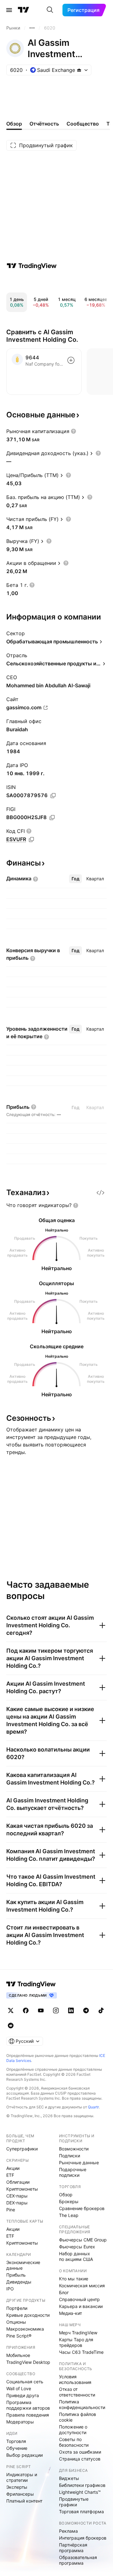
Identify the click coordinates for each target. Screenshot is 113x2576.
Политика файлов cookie (78, 2417)
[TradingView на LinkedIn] (71, 2010)
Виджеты (69, 2478)
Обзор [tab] (14, 124)
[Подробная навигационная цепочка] (32, 28)
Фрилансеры (20, 2494)
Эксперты (17, 2487)
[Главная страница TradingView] (24, 10)
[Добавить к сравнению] (71, 360)
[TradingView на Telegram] (86, 2010)
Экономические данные (23, 2265)
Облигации (18, 2182)
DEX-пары (17, 2203)
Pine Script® (19, 2336)
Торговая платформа (81, 2512)
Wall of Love (19, 2388)
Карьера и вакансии (81, 2306)
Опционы (16, 2322)
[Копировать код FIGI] (52, 818)
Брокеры (69, 2201)
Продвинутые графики (74, 2502)
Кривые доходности (28, 2315)
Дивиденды (19, 2282)
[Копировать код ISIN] (53, 796)
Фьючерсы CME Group (83, 2240)
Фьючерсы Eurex (77, 2247)
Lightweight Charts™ (80, 2492)
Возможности (74, 2149)
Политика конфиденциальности (82, 2404)
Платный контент (24, 2501)
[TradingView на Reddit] (11, 2026)
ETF (10, 2175)
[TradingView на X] (11, 2010)
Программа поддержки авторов (28, 2405)
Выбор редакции (24, 2455)
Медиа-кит (70, 2313)
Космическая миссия (82, 2286)
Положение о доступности (73, 2430)
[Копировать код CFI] (31, 840)
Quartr (93, 2107)
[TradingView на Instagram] (56, 2010)
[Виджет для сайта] (100, 1193)
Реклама (68, 2531)
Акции (13, 2168)
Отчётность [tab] (44, 124)
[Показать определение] (73, 431)
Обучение (17, 2448)
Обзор (66, 2195)
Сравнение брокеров (82, 2208)
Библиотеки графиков (82, 2485)
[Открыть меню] (9, 10)
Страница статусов (80, 2459)
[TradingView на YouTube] (41, 2010)
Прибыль (16, 2275)
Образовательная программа (78, 2560)
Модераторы (20, 2422)
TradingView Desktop (28, 2362)
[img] (79, 70)
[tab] (75, 879)
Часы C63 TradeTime (81, 2352)
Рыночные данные (79, 2163)
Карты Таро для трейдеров (76, 2342)
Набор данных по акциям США (76, 2256)
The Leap (69, 2215)
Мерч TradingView (78, 2333)
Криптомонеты (22, 2189)
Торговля (16, 2441)
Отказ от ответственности (77, 2392)
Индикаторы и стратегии (22, 2477)
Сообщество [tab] (83, 124)
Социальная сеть (25, 2382)
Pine (11, 2210)
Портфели (17, 2308)
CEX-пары (17, 2196)
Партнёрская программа (73, 2548)
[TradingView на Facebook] (26, 2010)
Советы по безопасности (74, 2442)
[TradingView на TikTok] (101, 2010)
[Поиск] (50, 10)
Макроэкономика (25, 2329)
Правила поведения (28, 2415)
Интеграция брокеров (83, 2538)
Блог (64, 2292)
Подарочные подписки (73, 2172)
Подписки (70, 2156)
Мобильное (18, 2355)
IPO (10, 2289)
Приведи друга (23, 2395)
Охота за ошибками (80, 2452)
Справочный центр (79, 2299)
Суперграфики (22, 2149)
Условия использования (75, 2379)
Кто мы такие (74, 2279)
